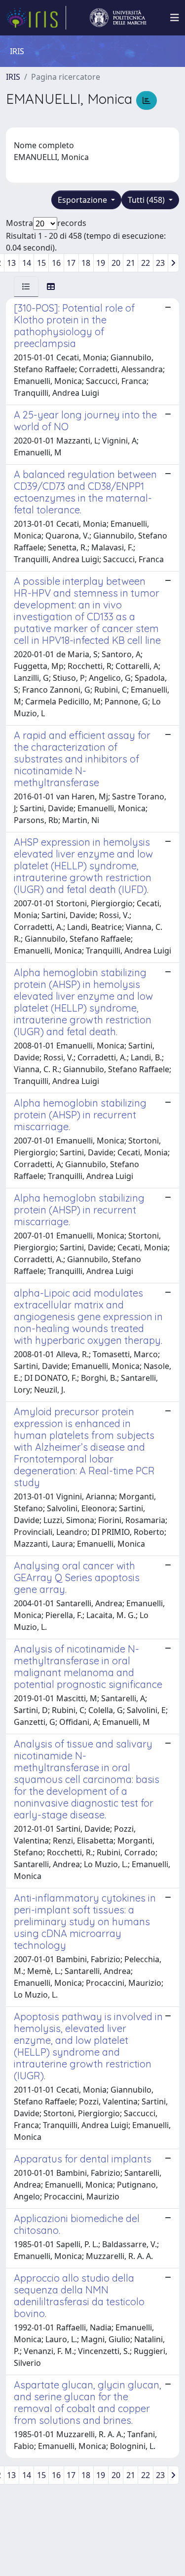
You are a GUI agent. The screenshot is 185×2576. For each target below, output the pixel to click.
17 (71, 263)
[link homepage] (36, 18)
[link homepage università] (118, 18)
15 (41, 263)
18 (86, 263)
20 (116, 263)
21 (131, 263)
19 (101, 263)
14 (27, 263)
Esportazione (83, 200)
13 (11, 263)
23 (160, 263)
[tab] (26, 286)
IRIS (13, 77)
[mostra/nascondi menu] (175, 18)
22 (146, 263)
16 (56, 263)
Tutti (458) (147, 200)
